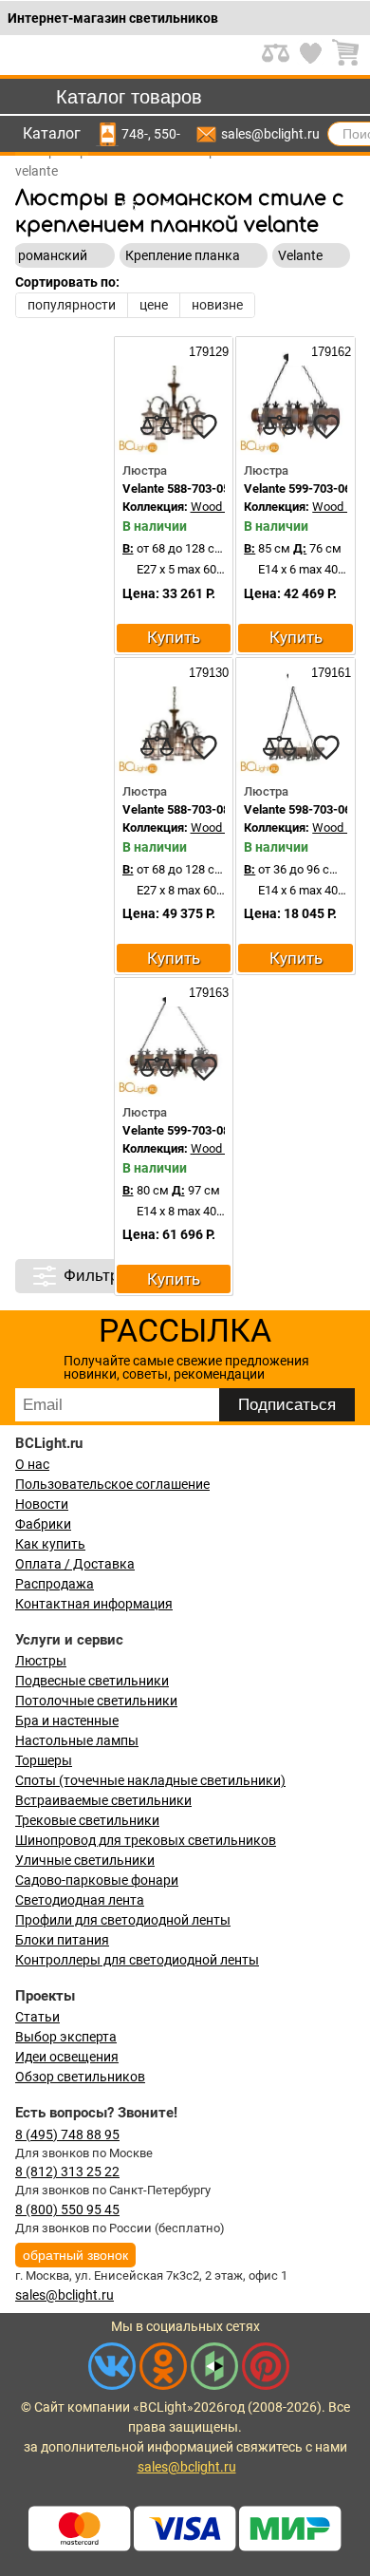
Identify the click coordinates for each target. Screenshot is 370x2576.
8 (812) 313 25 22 (67, 2172)
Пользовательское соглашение (112, 1484)
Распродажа (55, 1584)
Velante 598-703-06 (297, 809)
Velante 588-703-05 (176, 489)
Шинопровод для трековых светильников (146, 1840)
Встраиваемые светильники (103, 1800)
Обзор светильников (80, 2077)
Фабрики (43, 1524)
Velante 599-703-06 (297, 489)
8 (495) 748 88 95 (67, 2134)
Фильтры (97, 1276)
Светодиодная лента (80, 1900)
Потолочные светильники (96, 1701)
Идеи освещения (67, 2057)
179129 (207, 352)
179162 (329, 352)
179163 (207, 993)
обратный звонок (75, 2255)
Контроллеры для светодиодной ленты (137, 1960)
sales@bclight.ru (270, 134)
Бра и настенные (67, 1720)
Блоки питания (62, 1940)
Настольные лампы (77, 1740)
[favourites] (204, 426)
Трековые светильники (87, 1820)
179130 (207, 673)
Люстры (41, 1661)
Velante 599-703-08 (176, 1130)
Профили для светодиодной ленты (123, 1920)
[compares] (157, 426)
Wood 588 (218, 507)
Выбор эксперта (66, 2037)
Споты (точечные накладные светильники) (150, 1780)
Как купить (50, 1544)
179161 (329, 673)
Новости (42, 1504)
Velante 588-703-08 (176, 809)
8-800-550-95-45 (167, 134)
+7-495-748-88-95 (135, 134)
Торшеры (44, 1760)
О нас (32, 1464)
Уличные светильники (85, 1860)
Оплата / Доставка (75, 1564)
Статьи (37, 2017)
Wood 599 (339, 507)
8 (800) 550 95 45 (67, 2209)
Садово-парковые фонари (97, 1880)
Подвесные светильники (92, 1681)
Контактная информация (94, 1604)
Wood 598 (339, 827)
